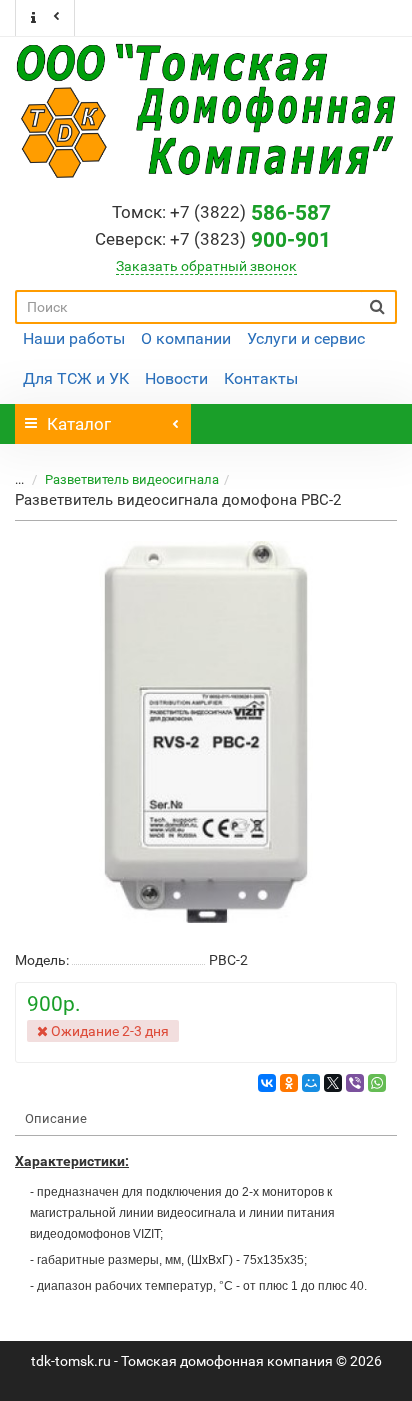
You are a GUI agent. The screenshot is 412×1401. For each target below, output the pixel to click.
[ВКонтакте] (267, 1083)
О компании (186, 338)
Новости (176, 378)
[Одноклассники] (289, 1083)
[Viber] (355, 1083)
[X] (333, 1083)
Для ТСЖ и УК (76, 378)
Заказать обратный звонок (206, 266)
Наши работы (74, 338)
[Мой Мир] (311, 1083)
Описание (56, 1118)
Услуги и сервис (306, 338)
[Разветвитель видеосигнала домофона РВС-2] (206, 732)
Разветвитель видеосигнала (132, 479)
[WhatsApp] (377, 1083)
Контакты (261, 378)
